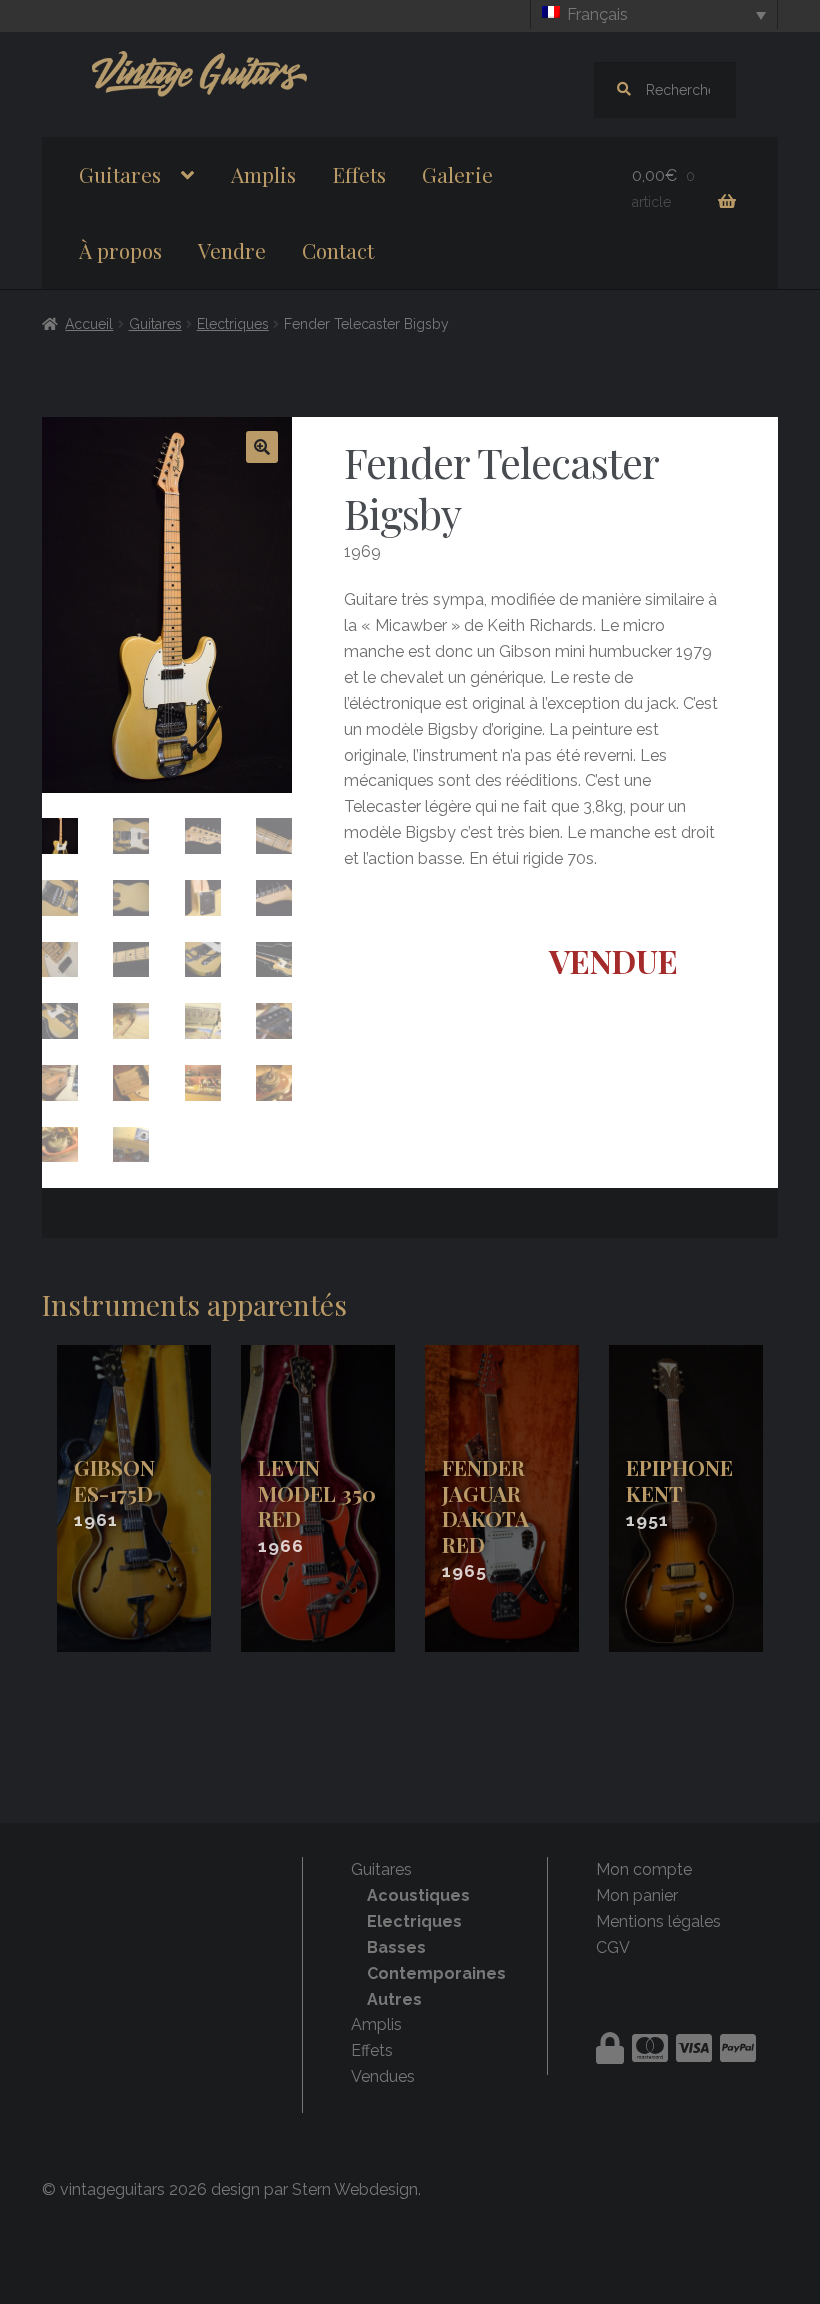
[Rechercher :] (665, 90)
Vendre (232, 250)
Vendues (383, 2076)
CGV (613, 1947)
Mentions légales (658, 1921)
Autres (394, 1999)
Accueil (89, 324)
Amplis (263, 174)
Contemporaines (436, 1973)
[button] (262, 447)
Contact (338, 250)
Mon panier (637, 1895)
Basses (396, 1947)
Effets (359, 174)
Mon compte (644, 1869)
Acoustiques (418, 1895)
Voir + (134, 1498)
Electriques (233, 324)
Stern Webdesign (355, 2189)
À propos (120, 250)
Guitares (120, 174)
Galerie (457, 174)
